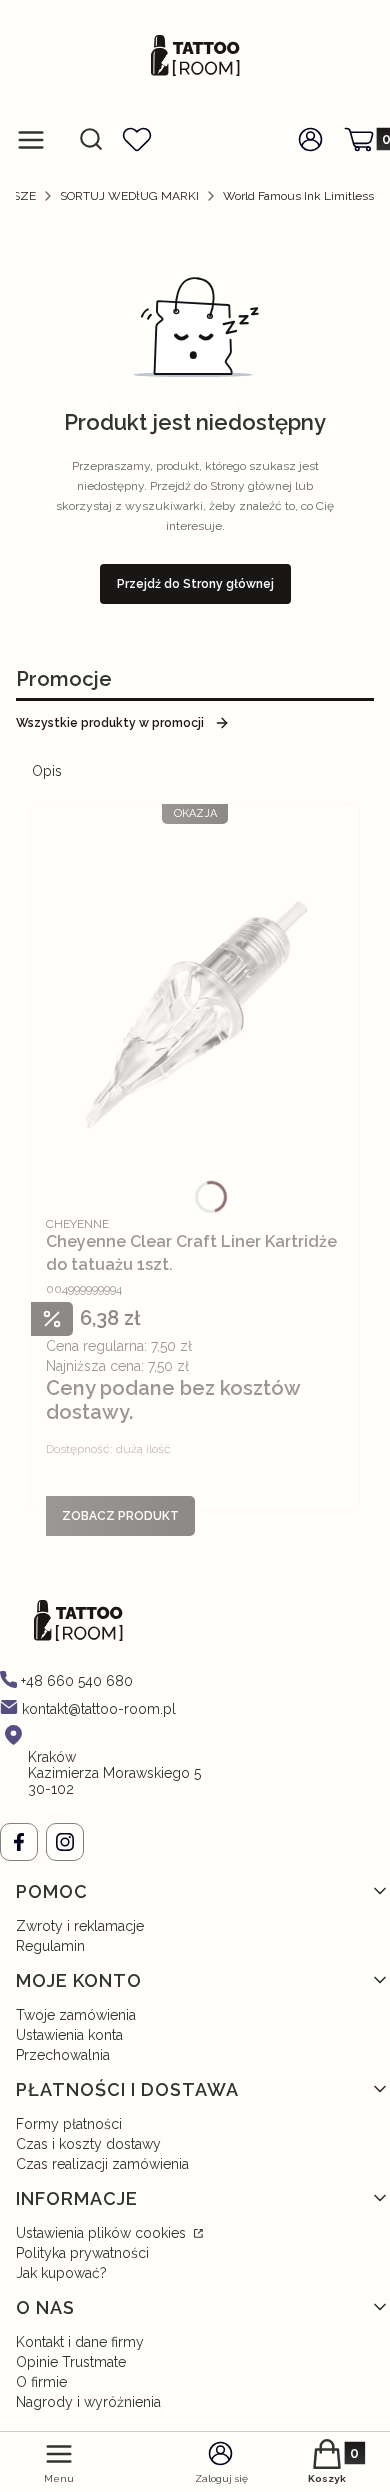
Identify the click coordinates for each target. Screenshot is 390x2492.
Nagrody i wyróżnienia (88, 2402)
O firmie (41, 2382)
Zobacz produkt (120, 1516)
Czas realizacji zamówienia (102, 2164)
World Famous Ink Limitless (298, 196)
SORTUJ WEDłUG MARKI (129, 196)
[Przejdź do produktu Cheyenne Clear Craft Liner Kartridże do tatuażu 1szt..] (195, 1014)
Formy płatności (69, 2124)
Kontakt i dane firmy (80, 2342)
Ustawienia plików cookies (103, 2233)
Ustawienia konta (69, 2035)
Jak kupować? (61, 2273)
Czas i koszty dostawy (88, 2144)
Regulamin (50, 1946)
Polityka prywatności (82, 2253)
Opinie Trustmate (71, 2362)
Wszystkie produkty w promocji (110, 723)
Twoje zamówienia (76, 2015)
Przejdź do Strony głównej (195, 584)
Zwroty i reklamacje (80, 1926)
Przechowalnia (63, 2055)
